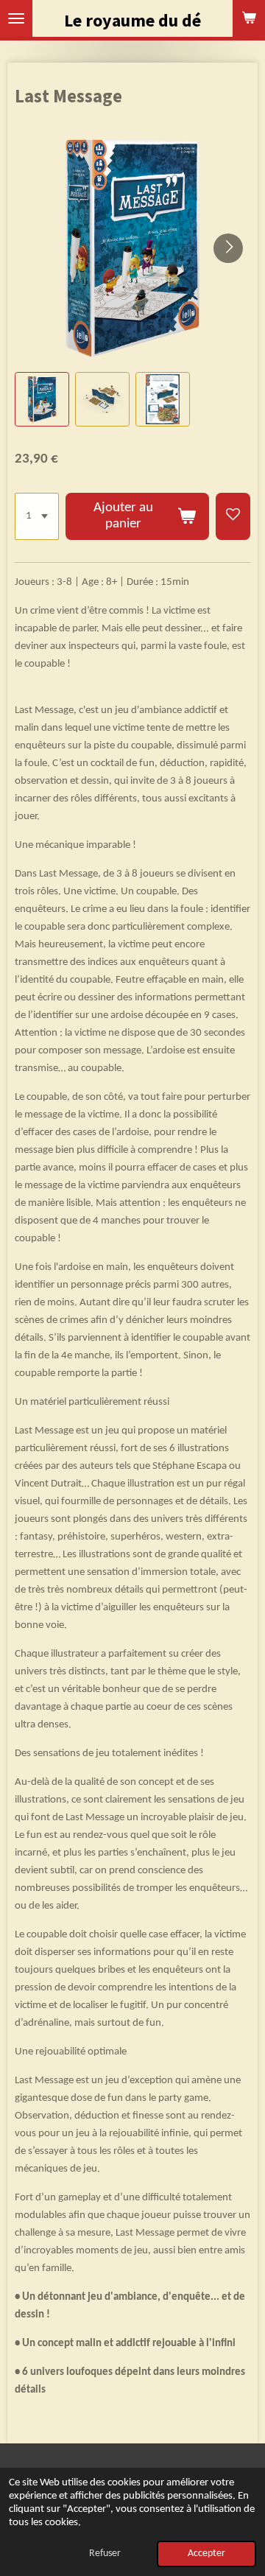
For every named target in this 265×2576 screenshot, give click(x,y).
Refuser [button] (105, 2554)
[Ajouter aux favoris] (233, 516)
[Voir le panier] (249, 18)
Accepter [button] (206, 2554)
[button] (42, 399)
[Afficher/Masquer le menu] (16, 18)
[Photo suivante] (228, 248)
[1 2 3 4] (37, 516)
